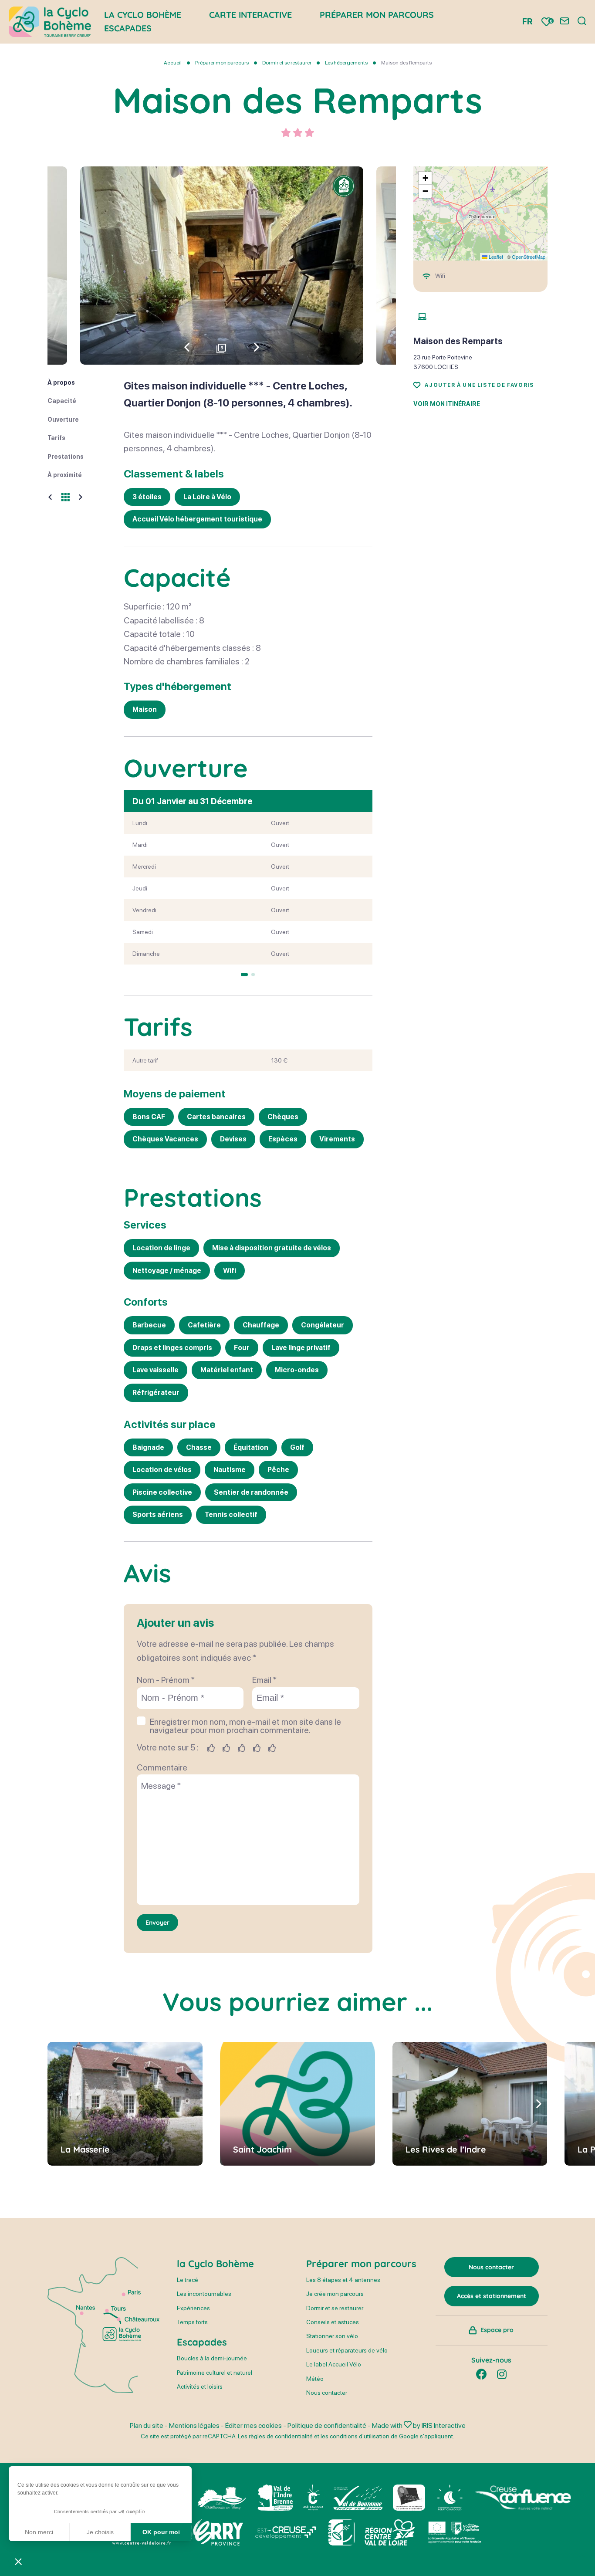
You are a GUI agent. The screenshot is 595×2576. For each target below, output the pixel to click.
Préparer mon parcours (222, 63)
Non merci (39, 2532)
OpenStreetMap (529, 257)
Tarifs (56, 438)
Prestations (66, 457)
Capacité (62, 401)
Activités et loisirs (200, 2386)
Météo (315, 2379)
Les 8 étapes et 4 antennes (343, 2280)
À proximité (65, 475)
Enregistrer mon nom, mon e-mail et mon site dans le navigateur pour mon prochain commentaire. (245, 1726)
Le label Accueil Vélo (334, 2364)
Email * (264, 1680)
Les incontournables (204, 2294)
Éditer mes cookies (254, 2425)
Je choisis (100, 2532)
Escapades (128, 28)
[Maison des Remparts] (222, 266)
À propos (61, 383)
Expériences (193, 2308)
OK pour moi (161, 2532)
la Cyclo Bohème (215, 2264)
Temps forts (192, 2322)
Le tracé (188, 2280)
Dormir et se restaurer (287, 63)
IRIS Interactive (444, 2425)
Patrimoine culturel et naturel (215, 2373)
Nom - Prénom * (166, 1680)
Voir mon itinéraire (447, 404)
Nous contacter (327, 2393)
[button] (257, 347)
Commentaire (162, 1767)
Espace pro (497, 2330)
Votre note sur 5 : (168, 1748)
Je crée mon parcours (335, 2294)
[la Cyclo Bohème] (50, 22)
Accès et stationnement (492, 2296)
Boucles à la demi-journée (212, 2358)
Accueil (173, 63)
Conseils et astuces (333, 2322)
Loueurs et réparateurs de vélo (347, 2350)
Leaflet (495, 257)
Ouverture (63, 420)
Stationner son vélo (332, 2336)
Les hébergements (347, 63)
